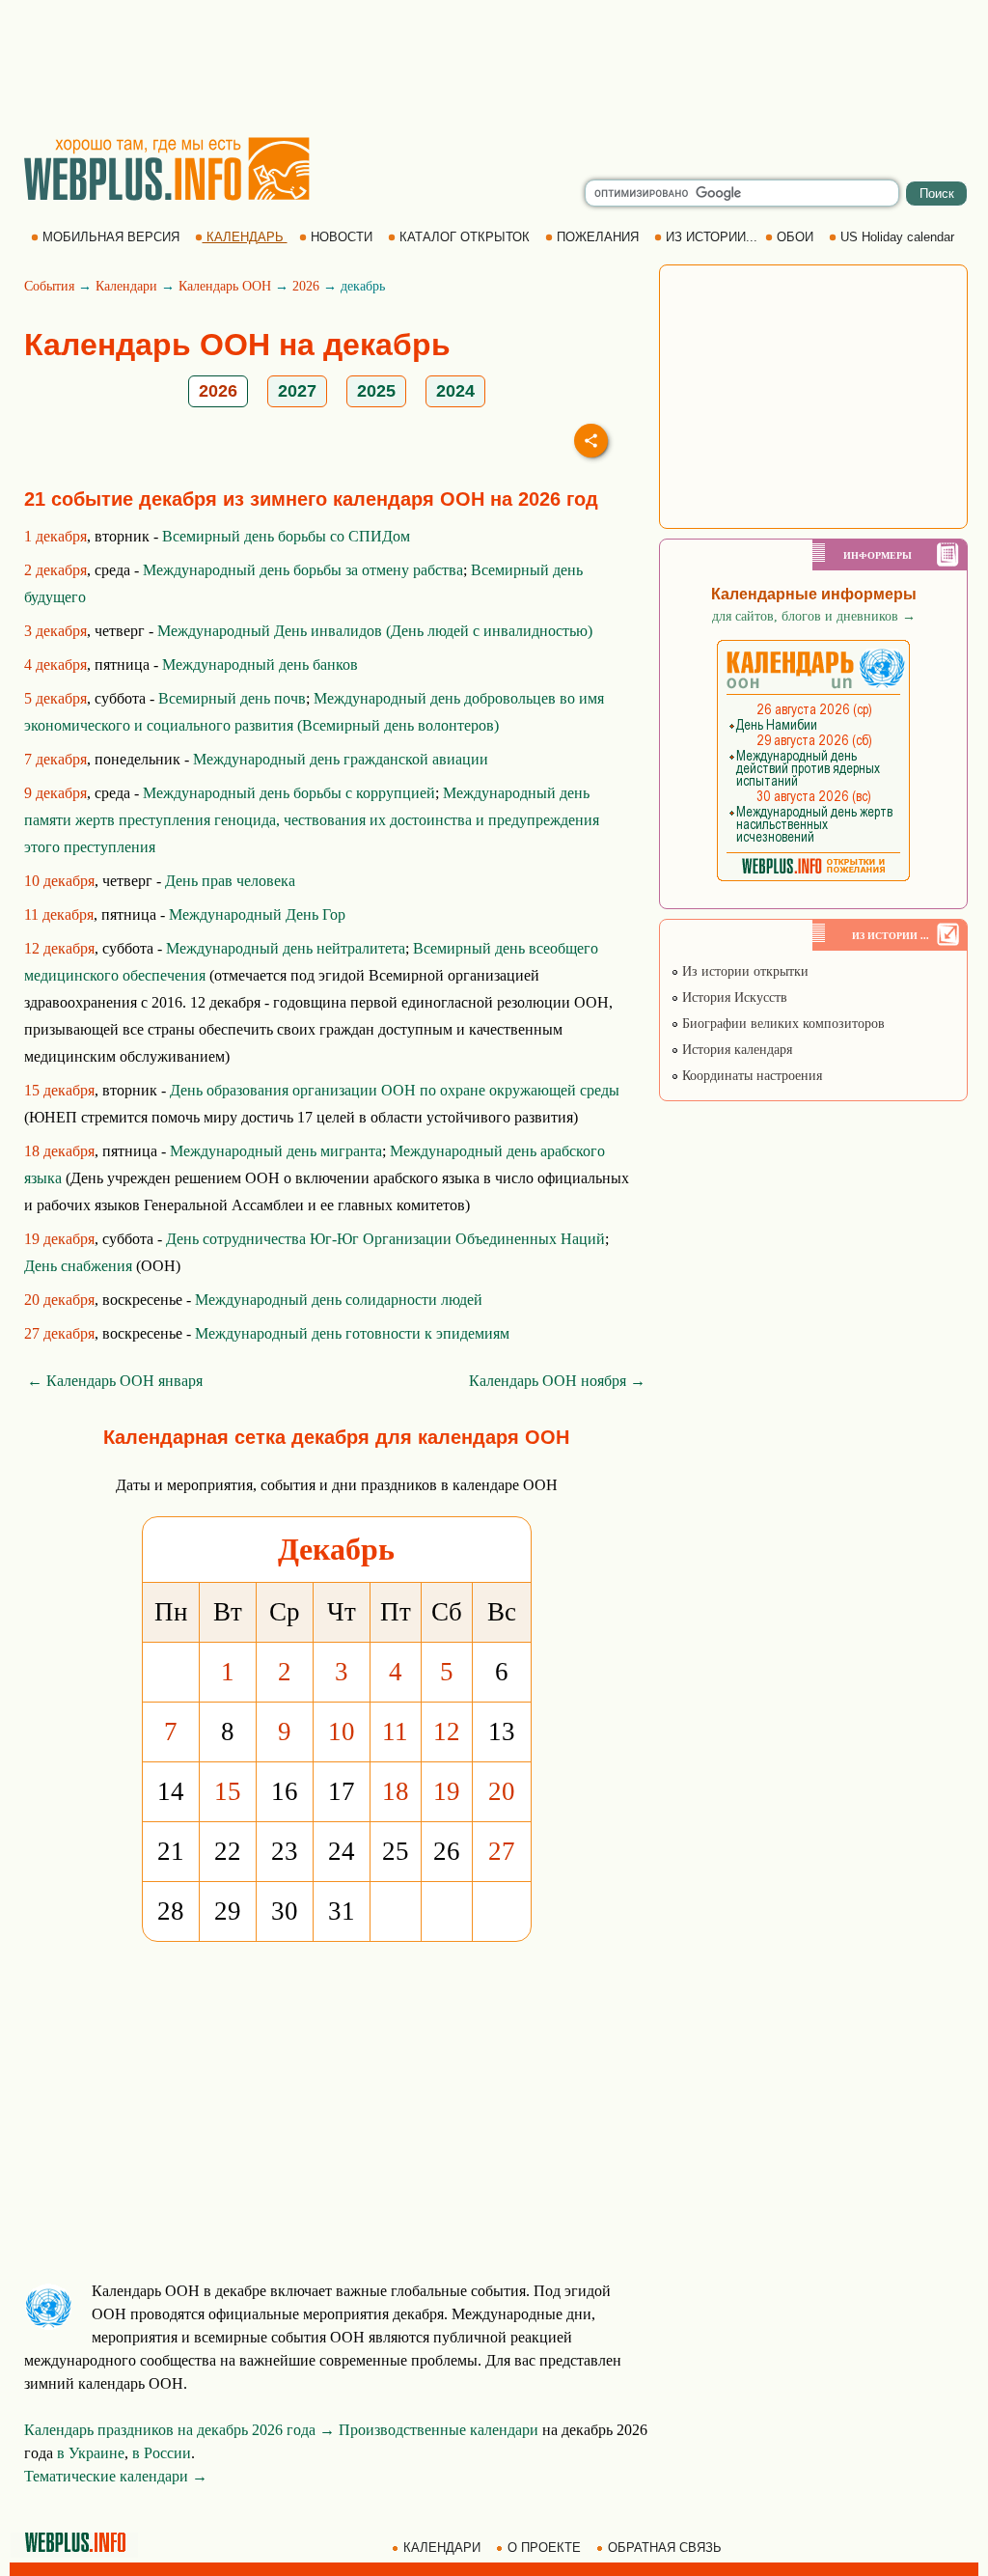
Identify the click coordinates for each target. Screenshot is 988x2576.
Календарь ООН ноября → (557, 1381)
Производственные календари (439, 2430)
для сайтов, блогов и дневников (814, 616)
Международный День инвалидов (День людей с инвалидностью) (375, 631)
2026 (306, 286)
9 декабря (55, 793)
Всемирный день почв (232, 698)
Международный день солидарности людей (339, 1300)
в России (162, 2453)
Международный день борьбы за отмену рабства (303, 570)
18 (396, 1791)
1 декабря (55, 536)
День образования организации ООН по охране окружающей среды (395, 1090)
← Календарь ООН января (115, 1381)
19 (447, 1791)
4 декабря (55, 665)
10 (342, 1731)
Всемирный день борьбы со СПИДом (286, 536)
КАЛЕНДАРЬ (245, 237)
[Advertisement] (494, 68)
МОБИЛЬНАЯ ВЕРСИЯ (111, 237)
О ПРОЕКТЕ (544, 2548)
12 (447, 1731)
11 (395, 1731)
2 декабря (55, 570)
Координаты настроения (750, 1076)
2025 (376, 391)
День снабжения (78, 1266)
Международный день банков (260, 665)
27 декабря (59, 1333)
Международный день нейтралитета (286, 948)
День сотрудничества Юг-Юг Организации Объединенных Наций (385, 1239)
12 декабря (59, 948)
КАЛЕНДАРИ (442, 2548)
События (49, 286)
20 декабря (59, 1300)
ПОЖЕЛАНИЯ (598, 237)
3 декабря (55, 631)
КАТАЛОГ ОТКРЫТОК (465, 237)
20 (502, 1791)
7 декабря (55, 759)
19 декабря (59, 1239)
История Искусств (733, 997)
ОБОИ (795, 237)
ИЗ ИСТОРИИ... (712, 237)
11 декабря (59, 914)
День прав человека (230, 881)
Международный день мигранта (276, 1151)
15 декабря (59, 1090)
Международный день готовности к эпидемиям (352, 1333)
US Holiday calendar (897, 237)
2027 (297, 391)
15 (228, 1791)
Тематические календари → (116, 2476)
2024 (455, 391)
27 (502, 1851)
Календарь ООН (225, 286)
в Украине (91, 2453)
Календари (126, 286)
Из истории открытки (743, 971)
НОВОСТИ (342, 237)
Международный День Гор (257, 914)
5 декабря (55, 698)
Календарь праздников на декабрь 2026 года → (179, 2430)
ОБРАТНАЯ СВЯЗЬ (665, 2548)
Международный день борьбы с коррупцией (289, 793)
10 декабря (59, 881)
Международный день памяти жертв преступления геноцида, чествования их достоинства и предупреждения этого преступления (312, 820)
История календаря (735, 1050)
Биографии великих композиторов (782, 1024)
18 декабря (59, 1151)
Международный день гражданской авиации (341, 759)
